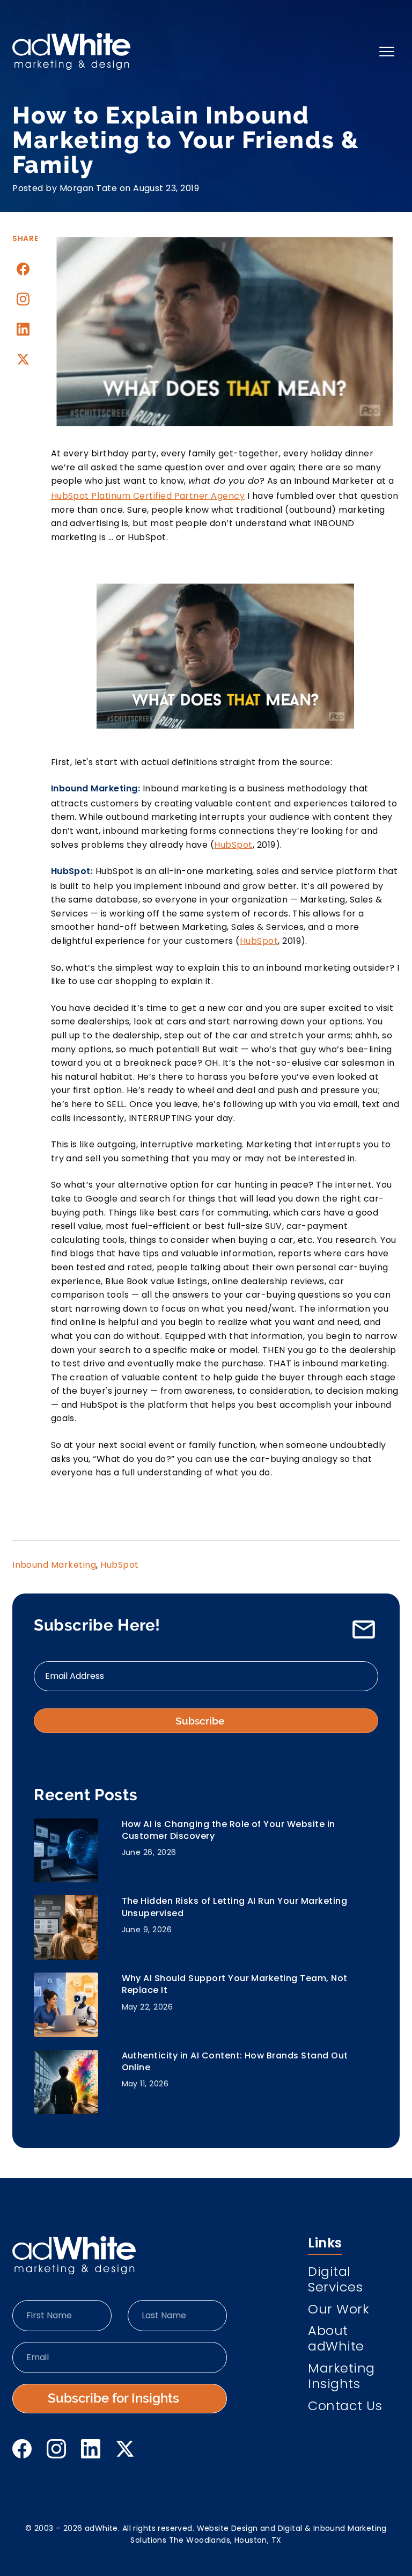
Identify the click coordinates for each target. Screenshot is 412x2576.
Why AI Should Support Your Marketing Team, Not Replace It (235, 1984)
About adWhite (336, 2340)
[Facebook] (22, 2449)
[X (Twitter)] (125, 2449)
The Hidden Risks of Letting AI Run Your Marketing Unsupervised (235, 1907)
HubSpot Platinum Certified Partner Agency (148, 496)
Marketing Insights (341, 2377)
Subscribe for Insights (113, 2398)
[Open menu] (387, 52)
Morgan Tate (88, 188)
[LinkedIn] (91, 2449)
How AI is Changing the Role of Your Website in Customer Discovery (229, 1830)
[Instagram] (23, 299)
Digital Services (335, 2281)
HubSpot (233, 845)
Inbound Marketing (54, 1565)
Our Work (339, 2311)
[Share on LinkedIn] (23, 329)
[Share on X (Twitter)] (23, 359)
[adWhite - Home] (74, 2255)
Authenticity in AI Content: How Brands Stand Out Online (235, 2062)
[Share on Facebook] (23, 269)
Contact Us (345, 2407)
